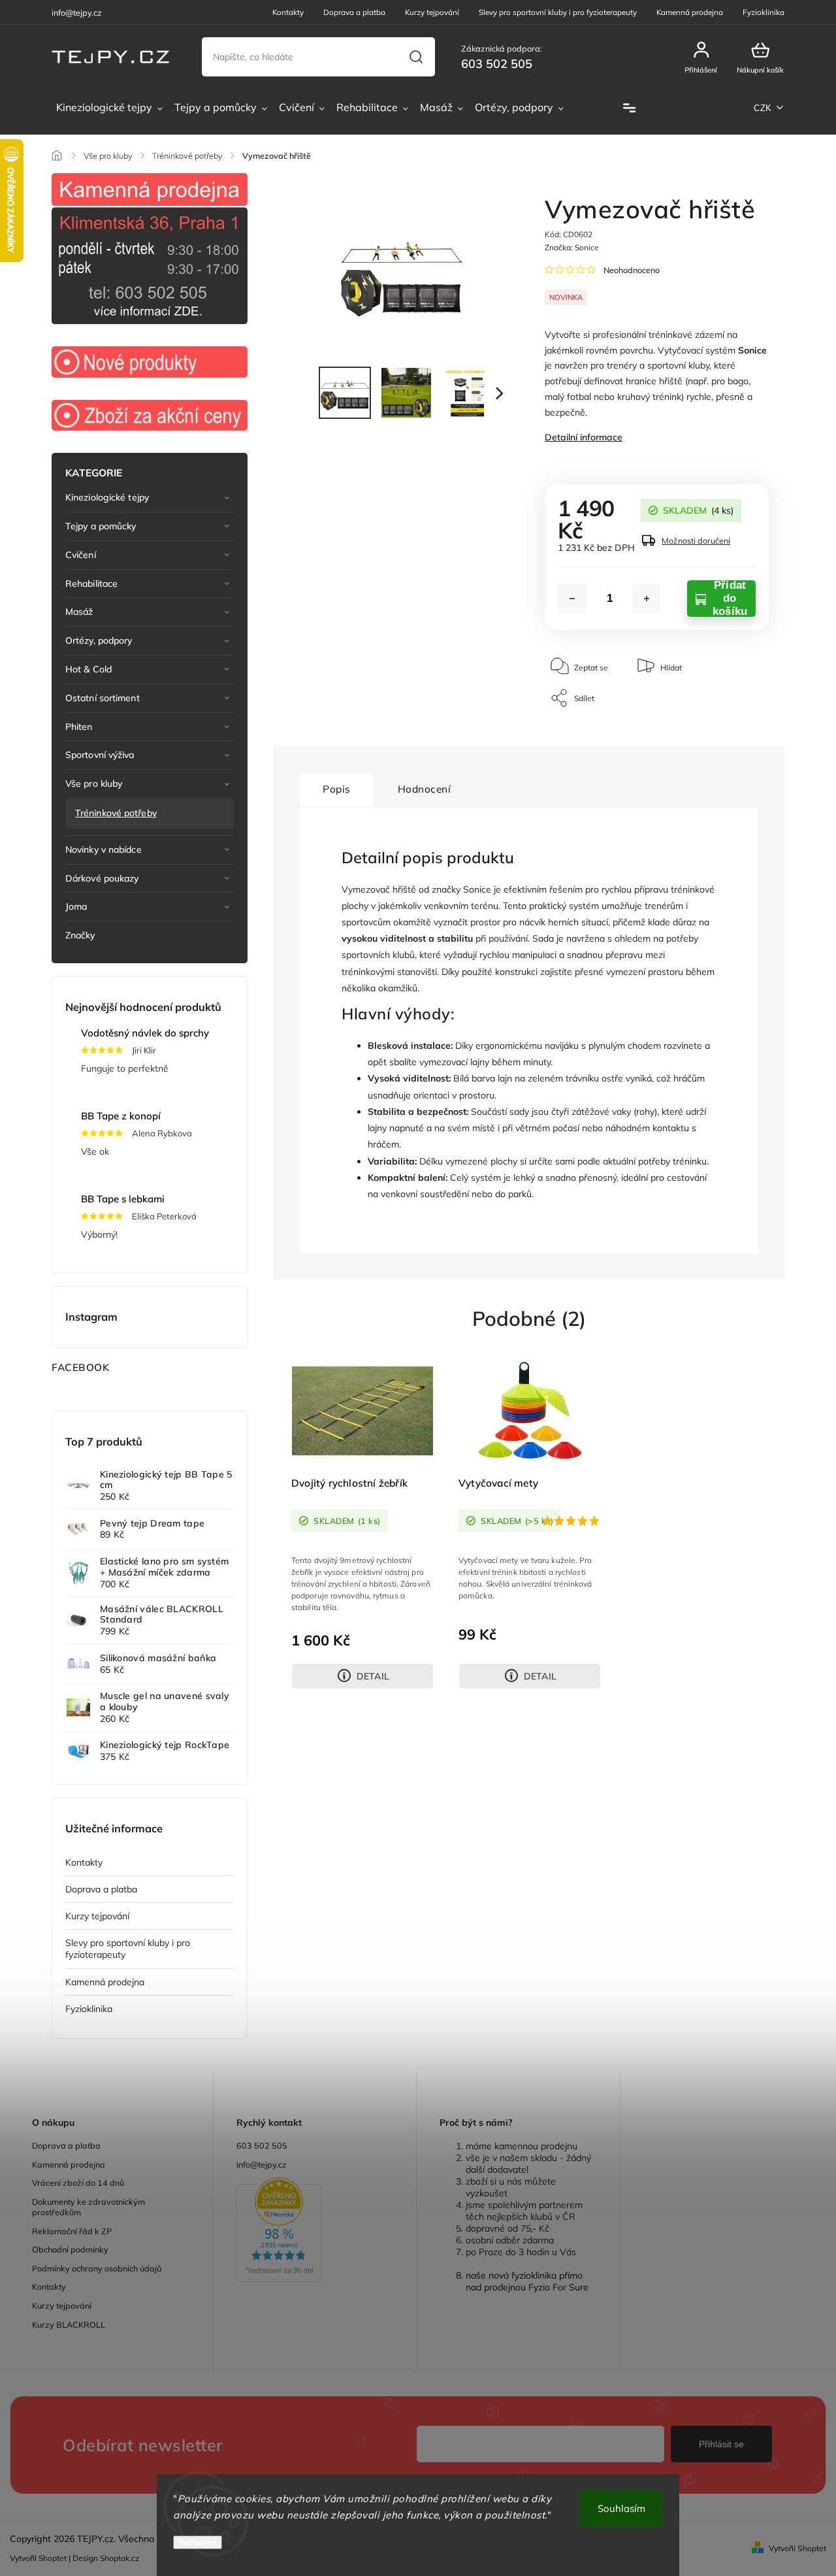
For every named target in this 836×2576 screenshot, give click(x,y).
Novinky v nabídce (104, 850)
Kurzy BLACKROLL (69, 2324)
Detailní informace (584, 437)
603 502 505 (262, 2145)
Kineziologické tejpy (107, 497)
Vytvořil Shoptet (797, 2548)
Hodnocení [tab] (425, 789)
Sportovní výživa (100, 755)
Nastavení (198, 2542)
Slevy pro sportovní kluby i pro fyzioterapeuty (558, 12)
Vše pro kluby (94, 784)
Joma (76, 906)
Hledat (416, 57)
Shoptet (53, 2558)
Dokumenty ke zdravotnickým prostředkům (88, 2207)
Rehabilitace (91, 584)
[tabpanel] (362, 1522)
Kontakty (288, 12)
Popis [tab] (337, 789)
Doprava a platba (354, 12)
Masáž (79, 612)
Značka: (572, 247)
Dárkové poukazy (102, 878)
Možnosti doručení (696, 540)
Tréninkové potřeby (116, 813)
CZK (763, 108)
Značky (80, 935)
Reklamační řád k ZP (72, 2231)
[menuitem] (109, 108)
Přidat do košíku (730, 599)
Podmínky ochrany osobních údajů (97, 2268)
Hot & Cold (88, 669)
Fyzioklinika (764, 12)
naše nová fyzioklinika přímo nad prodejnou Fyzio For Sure (527, 2281)
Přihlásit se (721, 2444)
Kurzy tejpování (432, 12)
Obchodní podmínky (70, 2249)
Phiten (79, 727)
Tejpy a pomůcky (101, 526)
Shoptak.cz (120, 2558)
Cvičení (81, 555)
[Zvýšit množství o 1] (647, 599)
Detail (373, 1676)
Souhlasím (621, 2508)
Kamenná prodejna (690, 12)
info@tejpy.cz (262, 2164)
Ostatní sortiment (103, 698)
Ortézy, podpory (99, 640)
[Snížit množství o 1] (572, 599)
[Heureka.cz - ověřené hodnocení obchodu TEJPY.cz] (315, 2231)
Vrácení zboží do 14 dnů (78, 2183)
